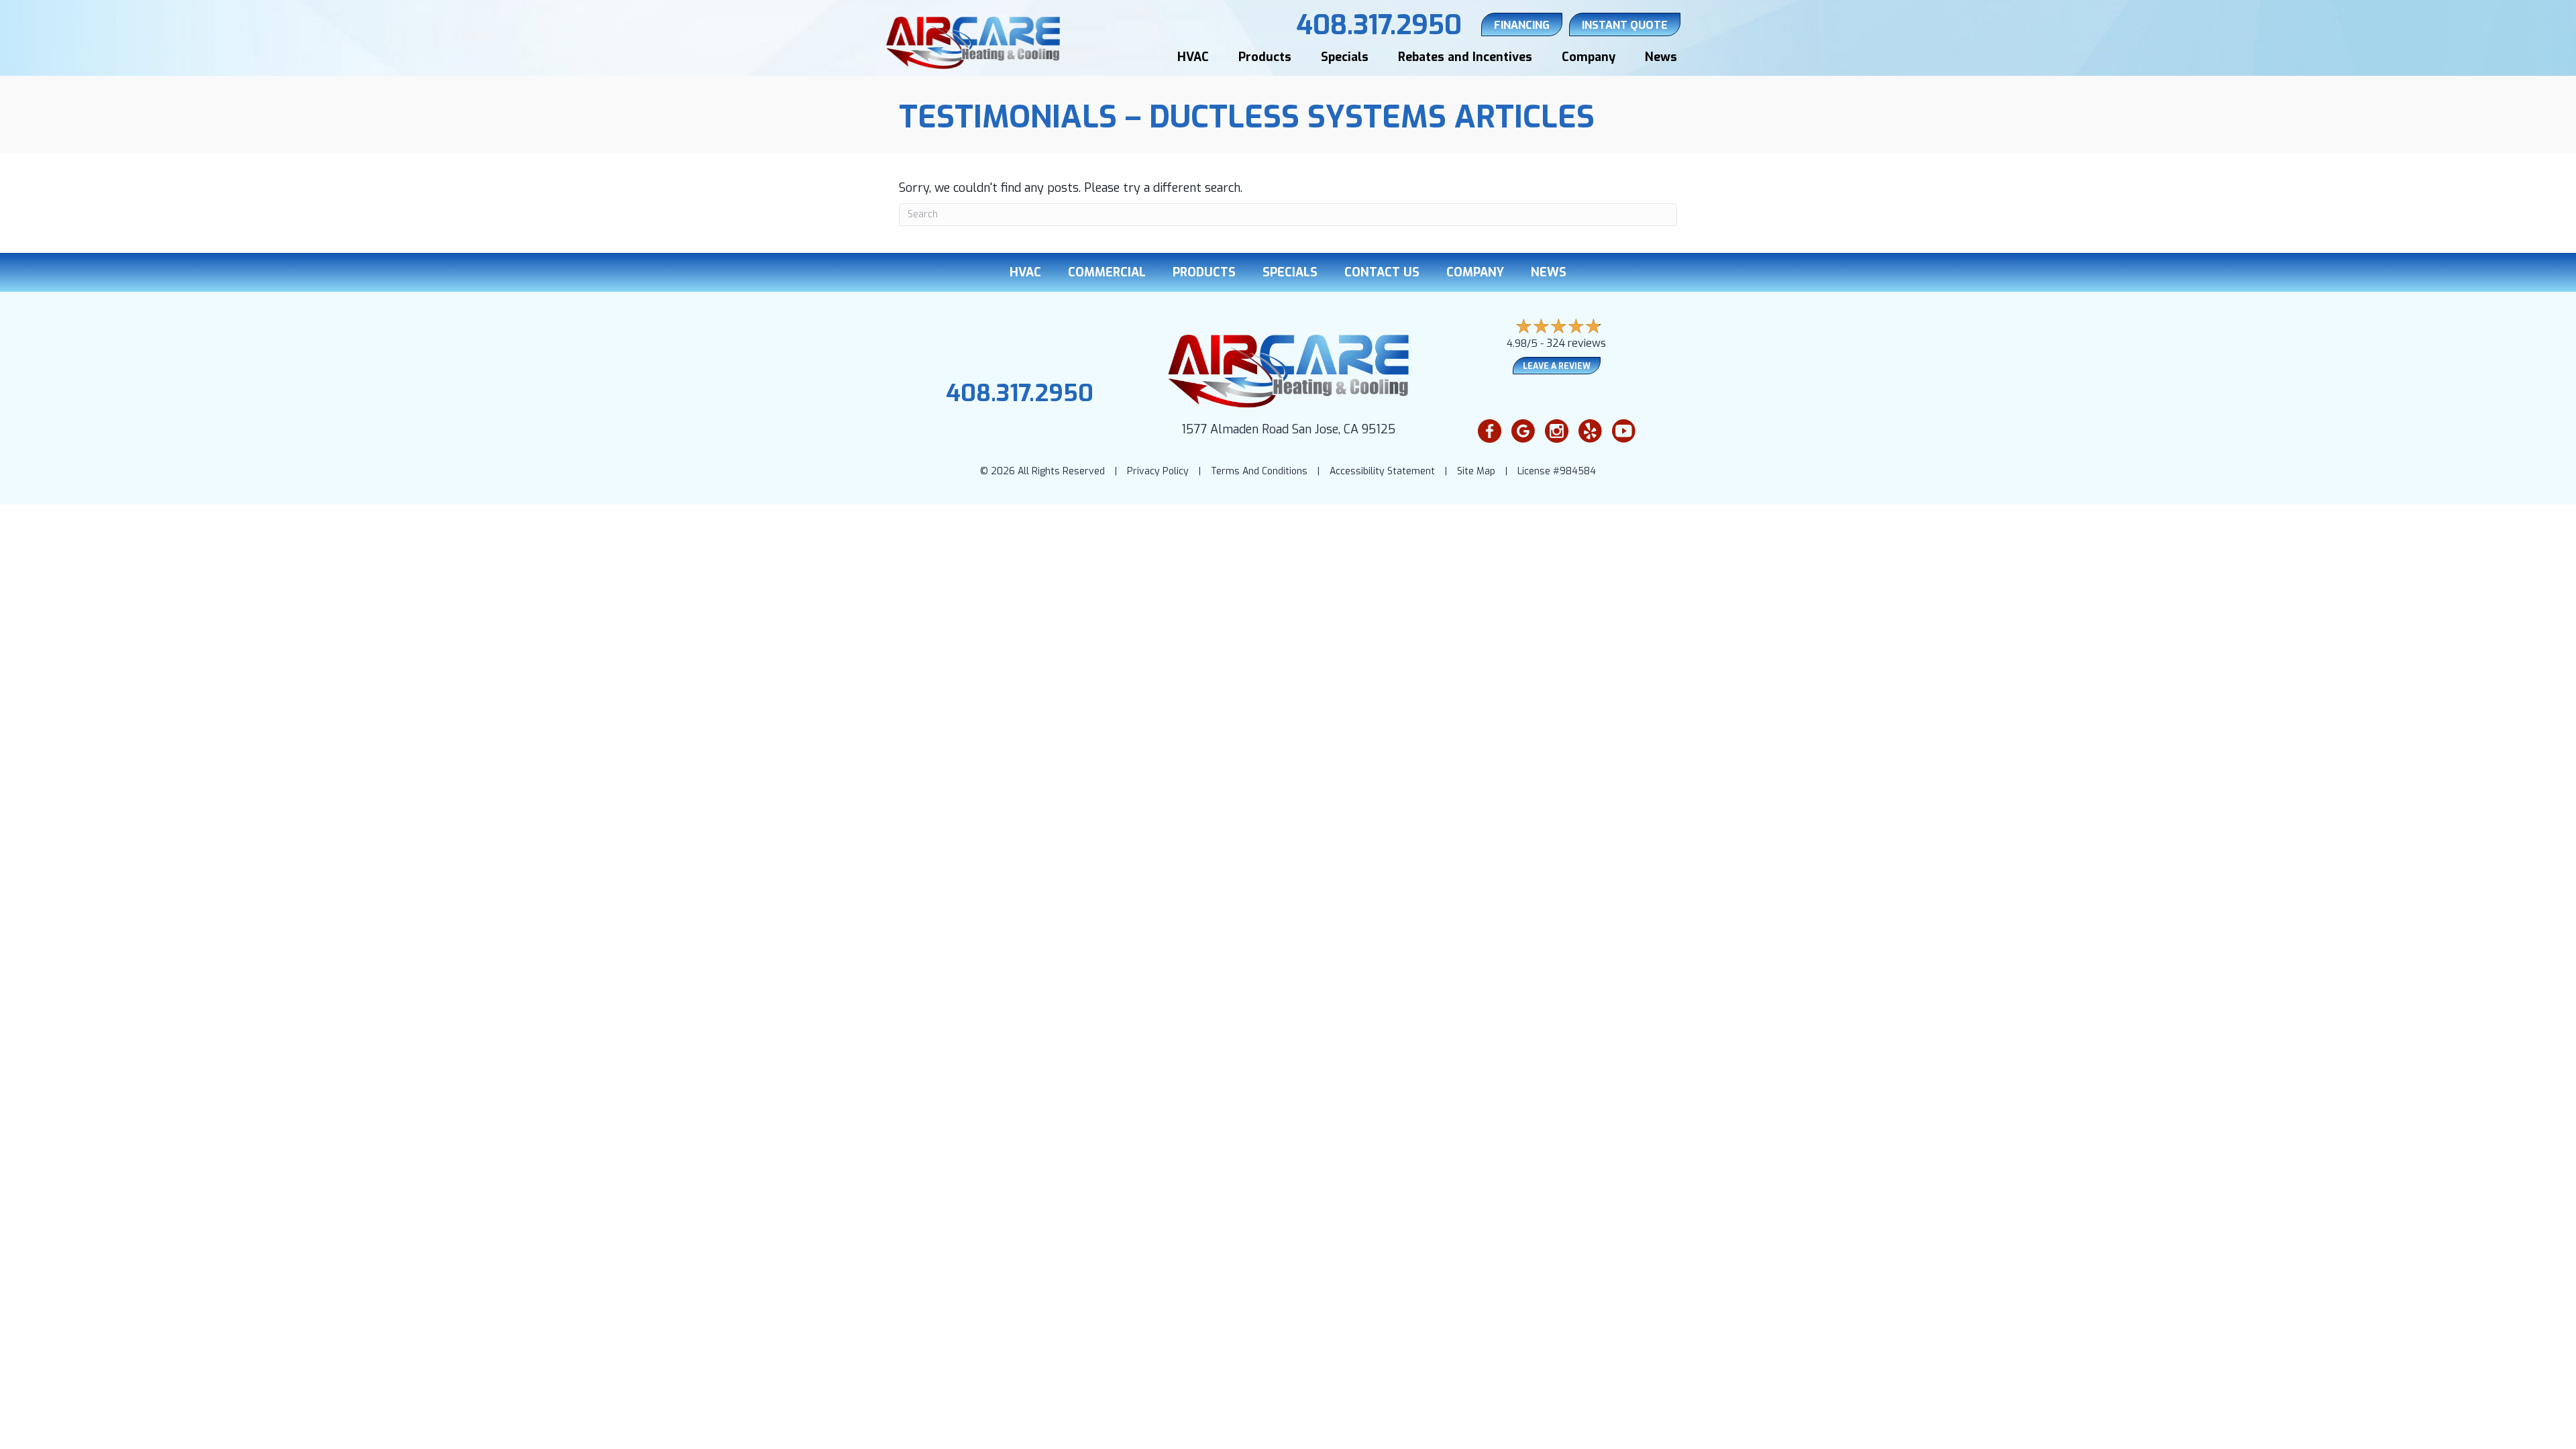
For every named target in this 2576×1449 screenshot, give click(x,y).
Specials (1345, 57)
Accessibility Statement (1382, 471)
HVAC (1193, 57)
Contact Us (1382, 272)
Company (1589, 57)
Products (1265, 57)
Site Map (1476, 471)
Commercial (1107, 272)
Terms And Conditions (1259, 471)
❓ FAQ (2524, 1431)
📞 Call (2370, 1431)
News (1661, 57)
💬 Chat (2447, 1431)
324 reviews (1576, 343)
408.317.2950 (1020, 393)
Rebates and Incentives (1465, 57)
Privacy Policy (1158, 471)
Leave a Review (1557, 366)
